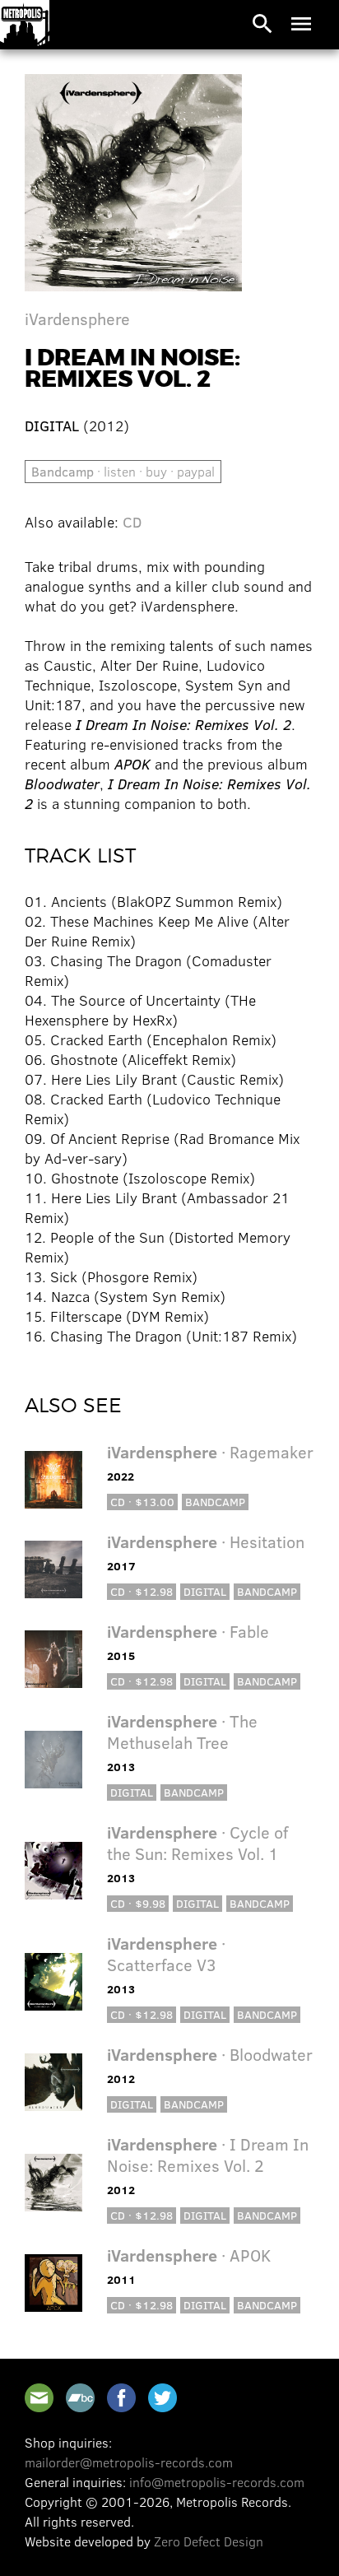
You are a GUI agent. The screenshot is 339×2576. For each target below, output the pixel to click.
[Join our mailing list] (39, 2398)
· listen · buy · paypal (123, 471)
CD (132, 522)
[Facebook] (121, 2398)
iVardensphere (77, 318)
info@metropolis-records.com (217, 2482)
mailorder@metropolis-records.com (129, 2462)
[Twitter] (163, 2398)
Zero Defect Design (209, 2541)
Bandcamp (215, 1502)
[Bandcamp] (80, 2398)
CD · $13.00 (142, 1502)
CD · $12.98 (142, 1591)
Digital (205, 1591)
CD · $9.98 (138, 1903)
